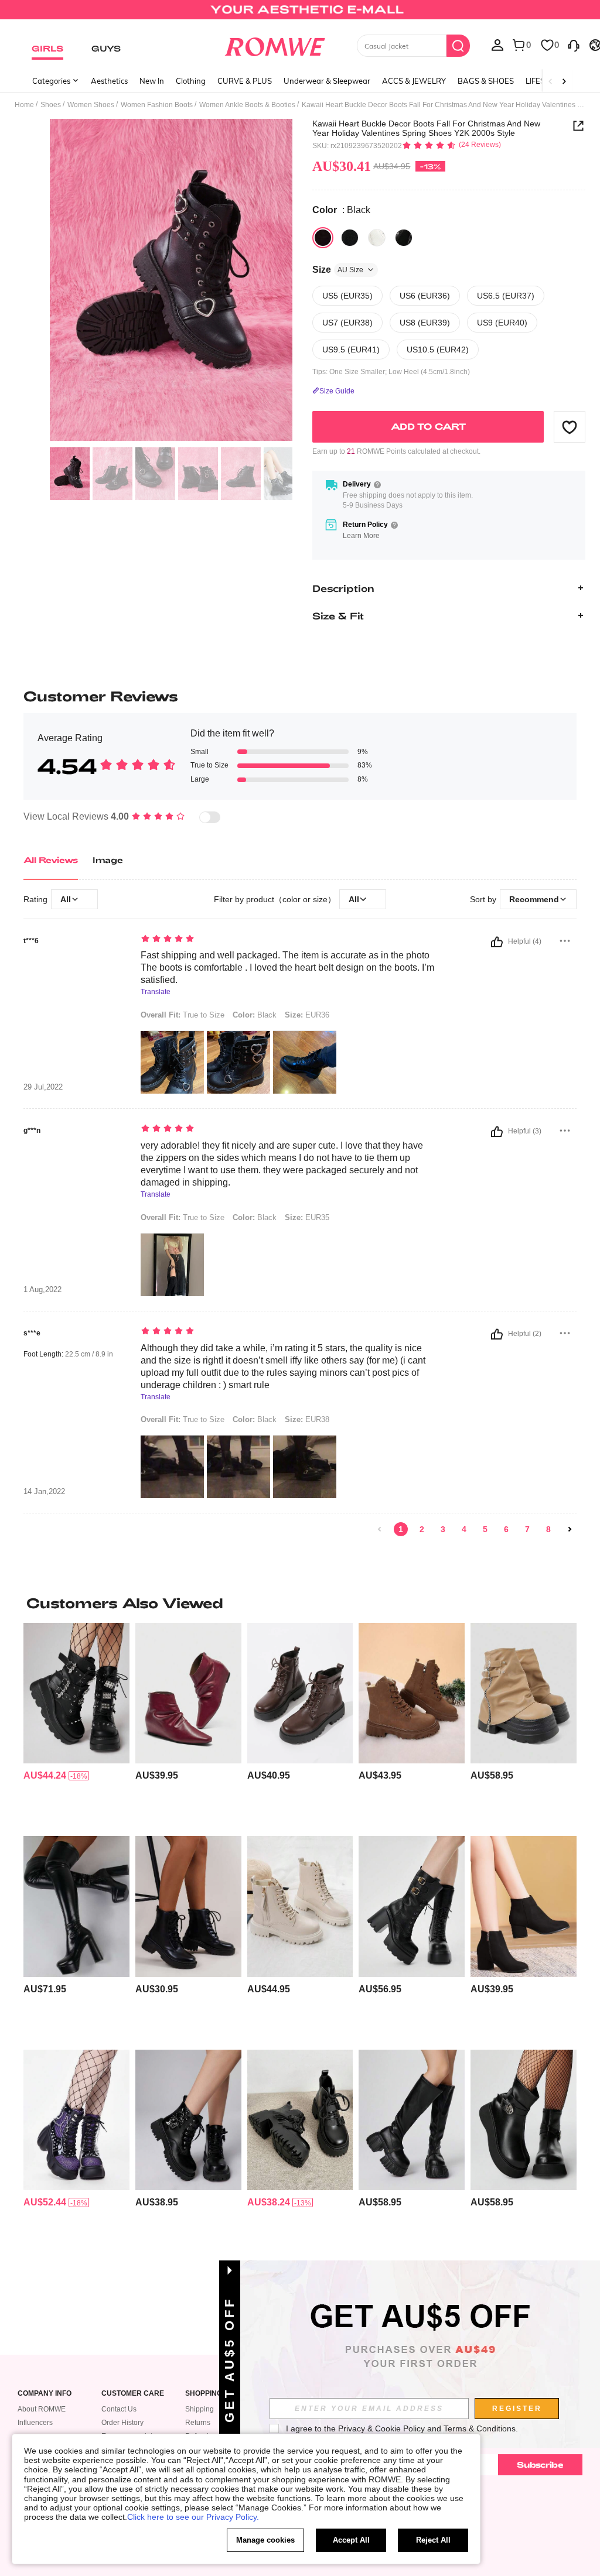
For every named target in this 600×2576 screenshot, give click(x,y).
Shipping (200, 2409)
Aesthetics (109, 81)
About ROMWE (42, 2409)
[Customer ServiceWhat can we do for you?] (574, 44)
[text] (289, 940)
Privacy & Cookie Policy (381, 2428)
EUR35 (307, 1217)
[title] (300, 1603)
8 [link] (548, 1529)
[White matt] (377, 238)
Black (255, 1015)
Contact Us (119, 2409)
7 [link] (527, 1529)
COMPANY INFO (45, 2394)
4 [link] (464, 1529)
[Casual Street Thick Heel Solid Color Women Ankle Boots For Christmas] (188, 2120)
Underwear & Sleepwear (327, 81)
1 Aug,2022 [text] (42, 1290)
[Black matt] (350, 238)
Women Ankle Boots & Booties (247, 105)
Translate (156, 992)
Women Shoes (91, 105)
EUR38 (307, 1419)
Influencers (35, 2423)
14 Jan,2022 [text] (44, 1492)
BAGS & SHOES (486, 81)
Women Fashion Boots (157, 105)
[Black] (323, 238)
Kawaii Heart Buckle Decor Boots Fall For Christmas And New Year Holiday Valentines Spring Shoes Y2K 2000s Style (426, 128)
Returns (198, 2423)
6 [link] (506, 1529)
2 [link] (422, 1529)
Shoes (51, 105)
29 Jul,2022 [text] (43, 1087)
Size (338, 270)
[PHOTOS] (171, 280)
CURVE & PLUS (245, 81)
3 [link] (443, 1529)
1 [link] (401, 1529)
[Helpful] (497, 942)
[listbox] (497, 44)
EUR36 (307, 1015)
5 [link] (485, 1529)
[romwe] (275, 44)
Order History (122, 2423)
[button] (570, 427)
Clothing (191, 81)
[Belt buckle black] (404, 238)
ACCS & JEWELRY (414, 81)
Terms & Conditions (480, 2428)
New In (152, 81)
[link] (300, 14)
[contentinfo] (45, 1775)
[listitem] (76, 1725)
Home (24, 105)
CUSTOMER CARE (133, 2394)
